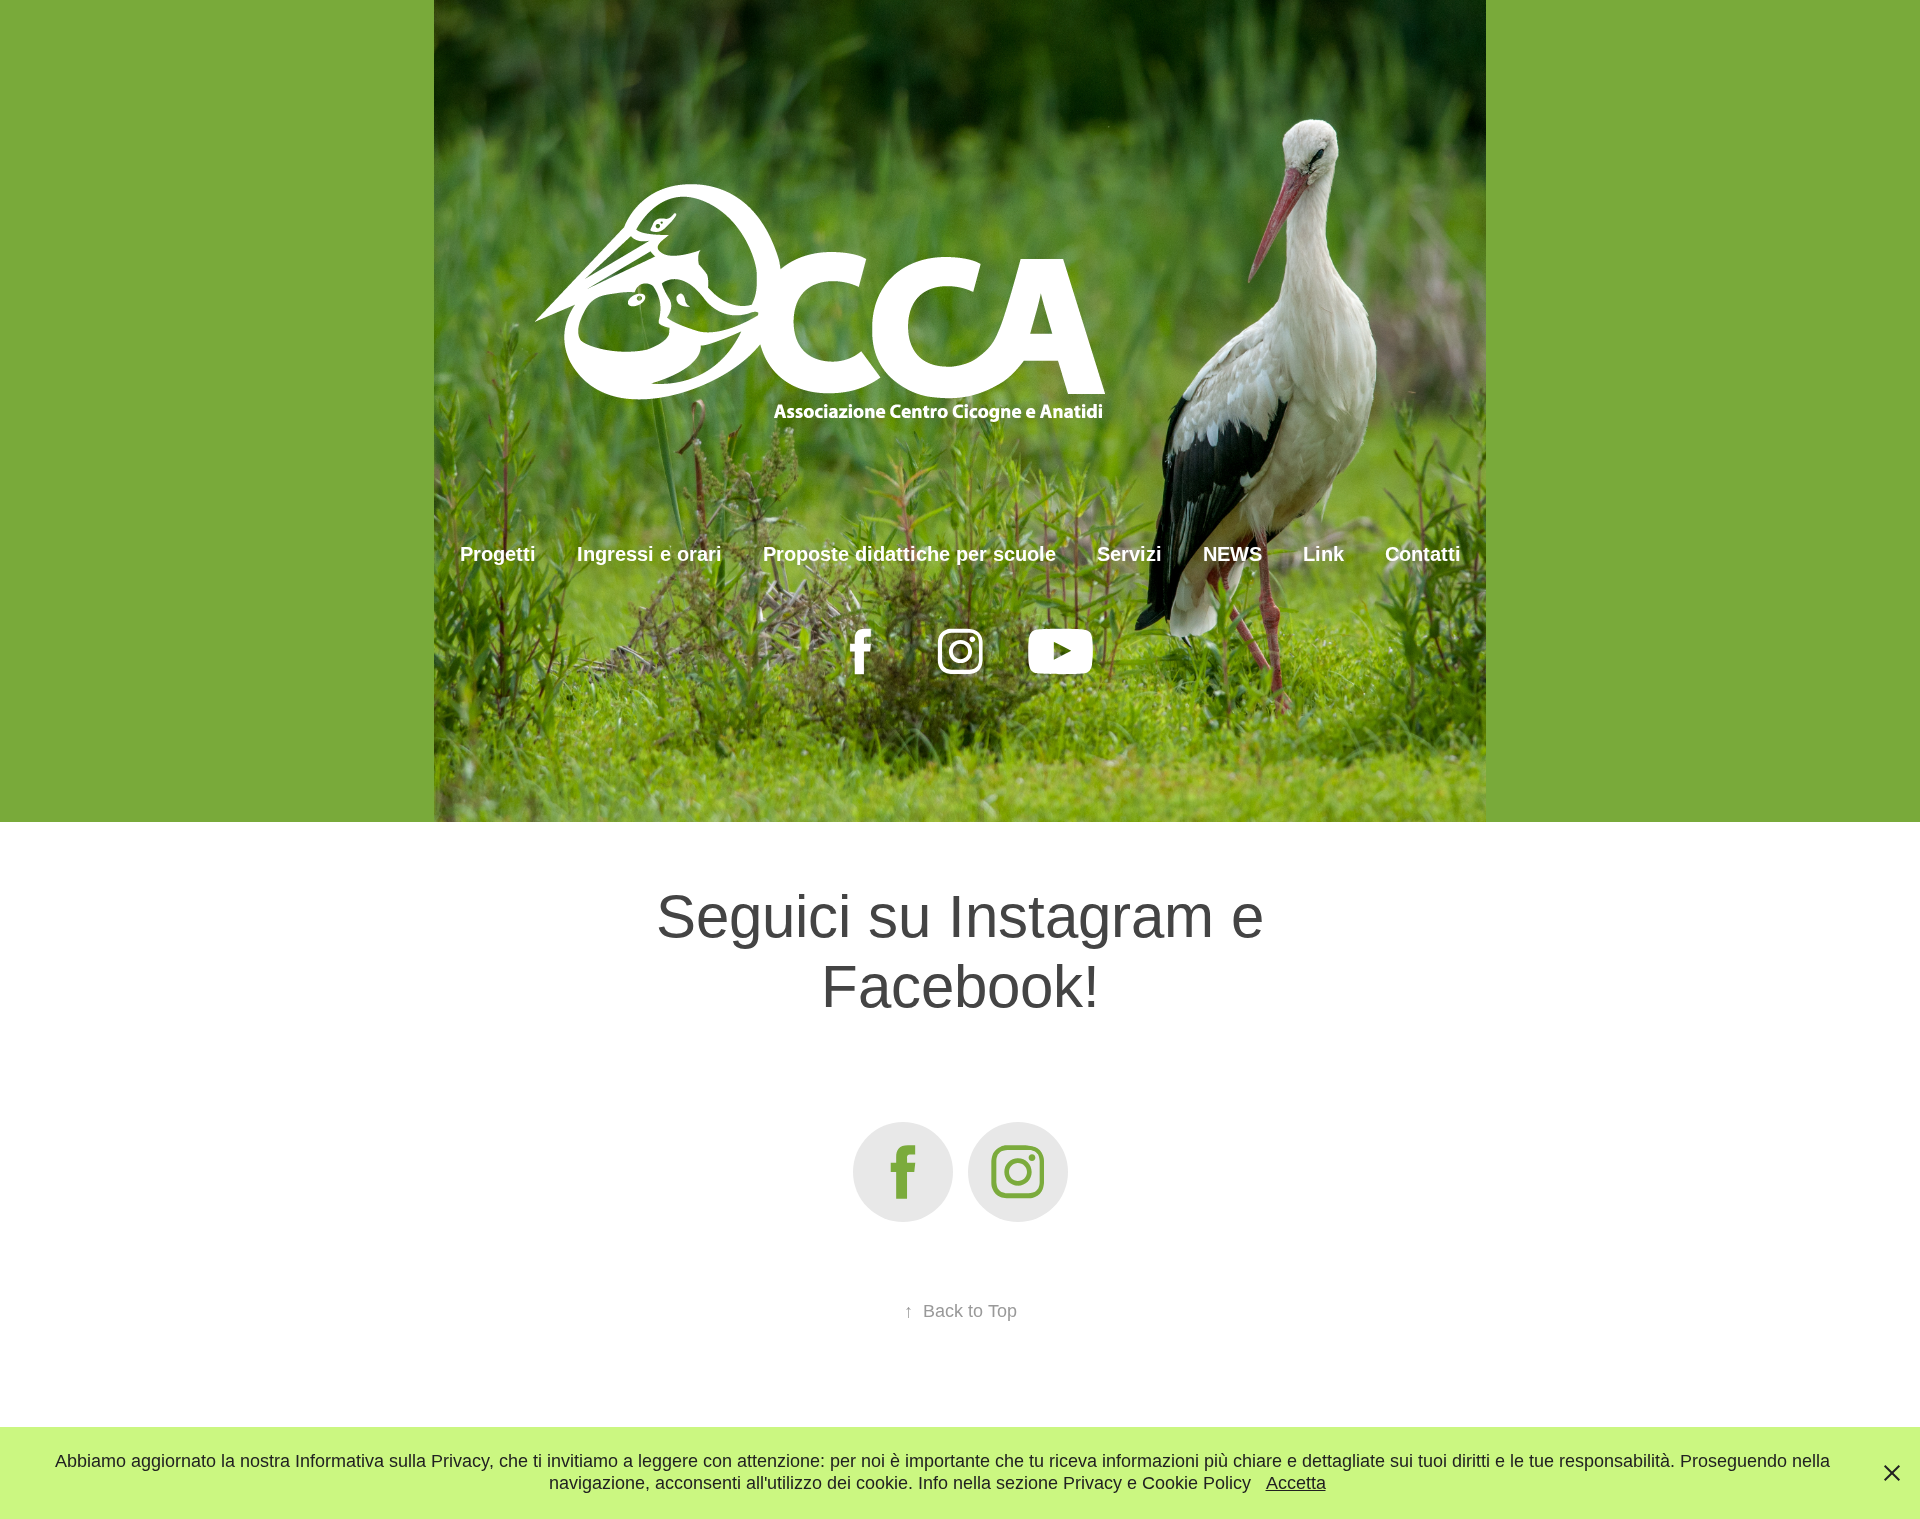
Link (1323, 554)
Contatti (1423, 554)
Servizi (1129, 554)
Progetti (498, 554)
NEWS (1232, 554)
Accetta (1296, 1483)
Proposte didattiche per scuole (909, 554)
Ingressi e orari (649, 554)
